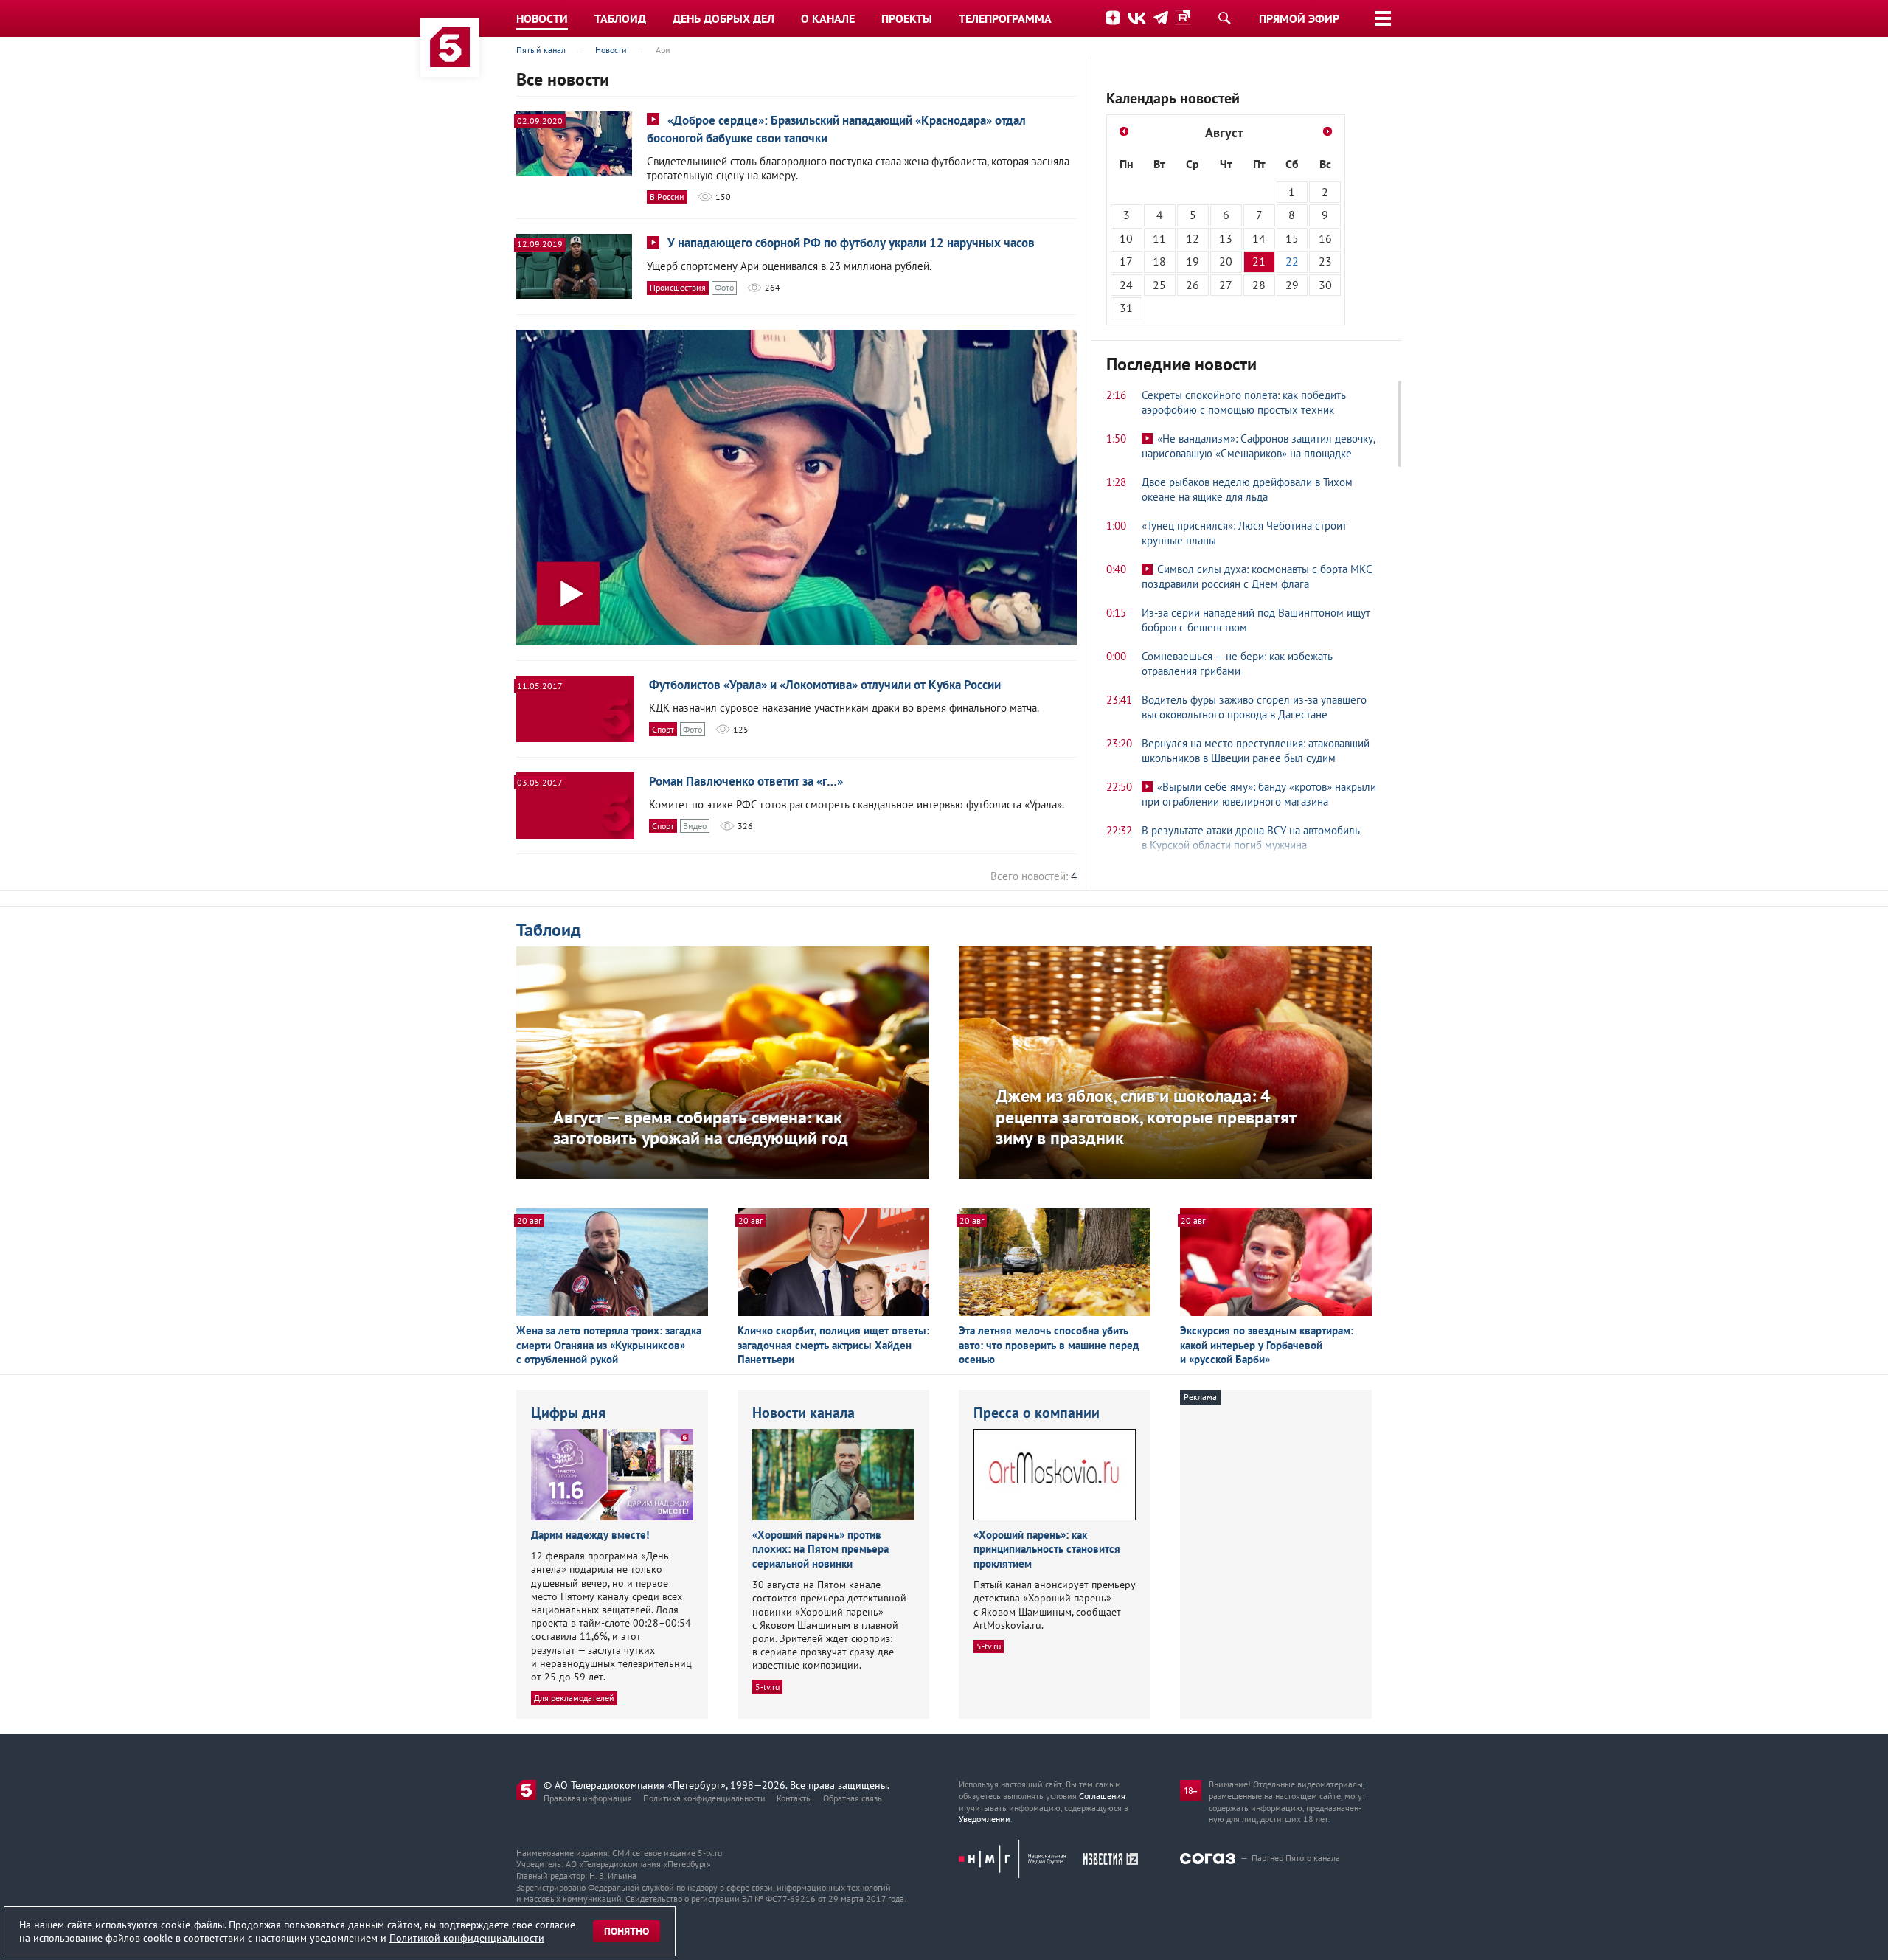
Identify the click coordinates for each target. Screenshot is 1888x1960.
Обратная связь (853, 1798)
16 (1325, 238)
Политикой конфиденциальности (467, 1938)
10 (1126, 238)
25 (1159, 285)
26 (1193, 285)
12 (1193, 238)
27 (1226, 285)
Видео (695, 826)
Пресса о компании (1037, 1413)
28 (1259, 285)
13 (1226, 238)
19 (1193, 261)
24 (1126, 285)
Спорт (663, 729)
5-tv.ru (767, 1687)
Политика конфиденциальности (704, 1798)
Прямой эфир (1299, 18)
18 (1159, 261)
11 (1159, 238)
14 (1259, 238)
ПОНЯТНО (627, 1931)
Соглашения (1102, 1796)
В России (667, 197)
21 (1259, 261)
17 (1126, 261)
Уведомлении (985, 1819)
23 (1325, 261)
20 (1226, 261)
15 (1292, 238)
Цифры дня (568, 1413)
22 (1292, 261)
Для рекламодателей (574, 1698)
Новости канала (804, 1413)
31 (1126, 308)
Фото (724, 287)
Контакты (794, 1798)
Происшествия (678, 287)
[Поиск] (1224, 18)
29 (1292, 285)
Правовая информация (588, 1798)
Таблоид (549, 930)
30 (1325, 285)
